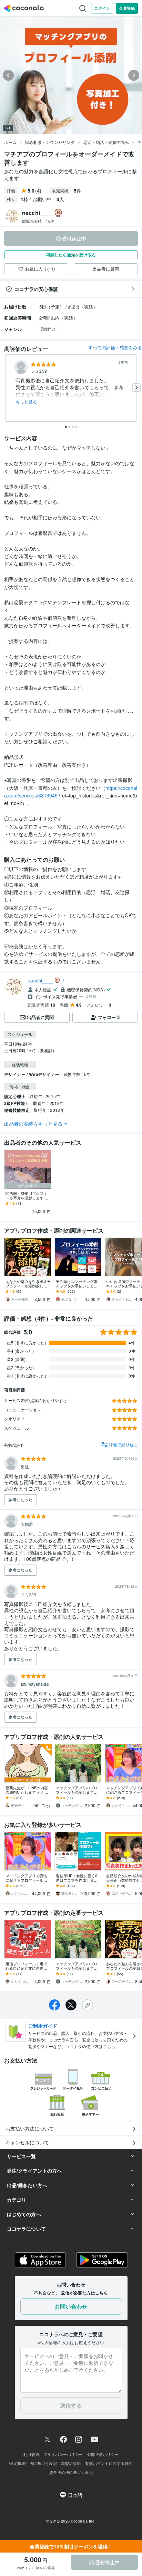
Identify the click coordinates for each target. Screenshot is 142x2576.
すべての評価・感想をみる (115, 347)
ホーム (10, 142)
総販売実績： (38, 221)
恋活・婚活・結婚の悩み (106, 142)
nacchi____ (41, 980)
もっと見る (26, 402)
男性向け (48, 329)
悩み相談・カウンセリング (50, 142)
